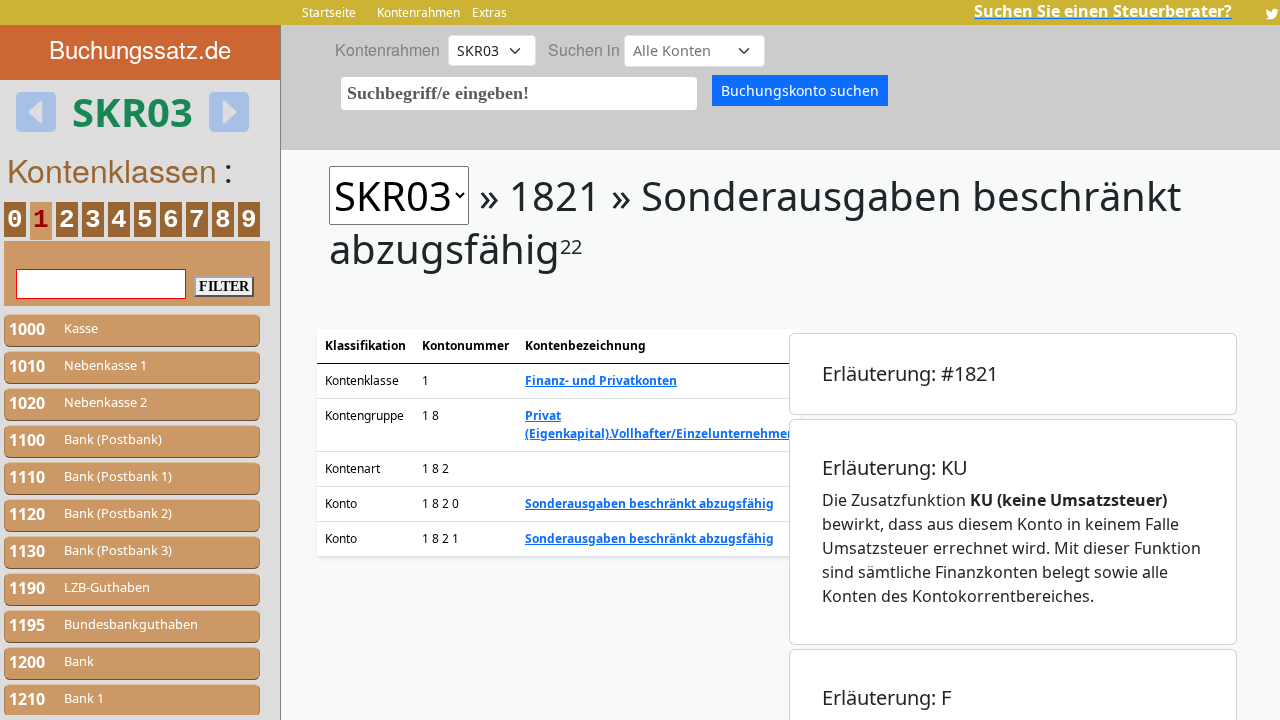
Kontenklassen (112, 169)
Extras (489, 12)
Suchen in (584, 49)
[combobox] (519, 93)
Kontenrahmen (418, 12)
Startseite (329, 12)
